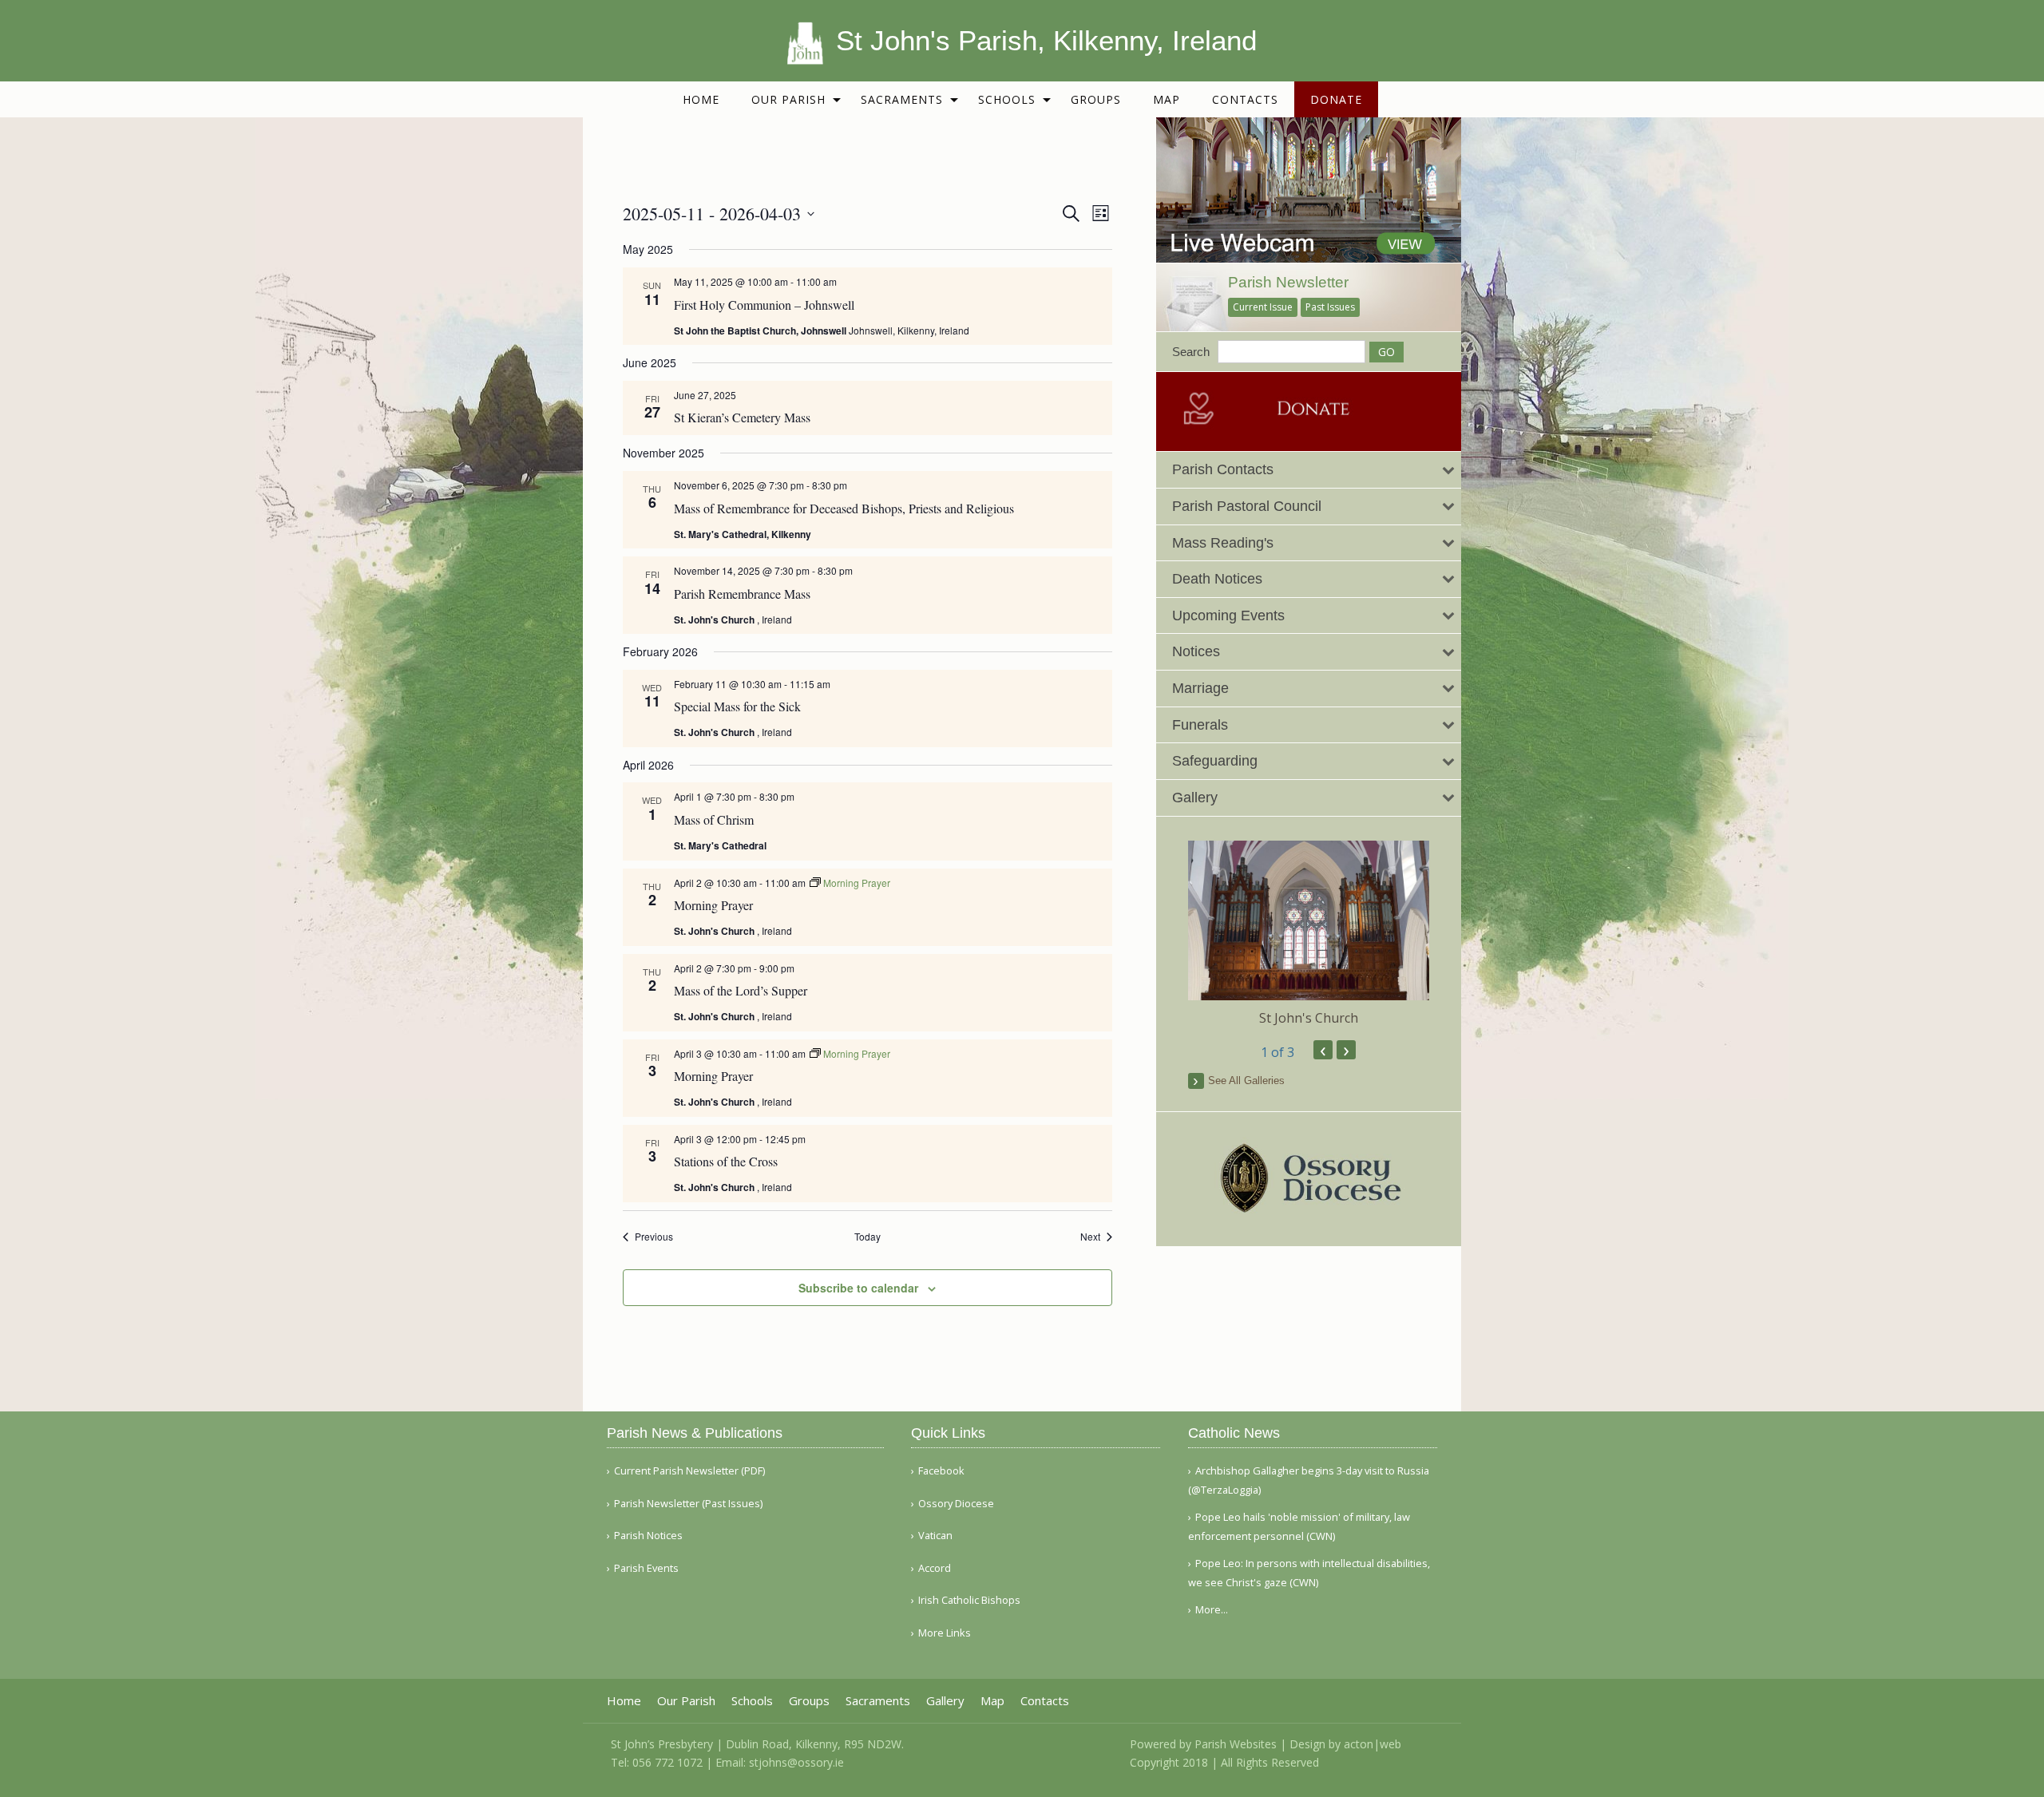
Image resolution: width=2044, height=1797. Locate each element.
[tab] (1309, 470)
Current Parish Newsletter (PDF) (689, 1471)
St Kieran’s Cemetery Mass (742, 417)
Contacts (1245, 99)
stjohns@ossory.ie (796, 1762)
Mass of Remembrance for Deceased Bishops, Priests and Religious (844, 508)
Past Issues (1330, 307)
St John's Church (1309, 1018)
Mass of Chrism (714, 819)
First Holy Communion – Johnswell (764, 305)
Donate (1336, 99)
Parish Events (646, 1568)
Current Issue (1263, 307)
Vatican (935, 1536)
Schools (1007, 99)
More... (1212, 1609)
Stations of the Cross (726, 1161)
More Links (945, 1633)
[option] (1309, 934)
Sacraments (902, 99)
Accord (935, 1568)
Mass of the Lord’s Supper (741, 990)
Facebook (941, 1471)
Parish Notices (648, 1536)
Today (868, 1237)
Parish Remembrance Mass (742, 594)
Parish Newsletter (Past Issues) (688, 1504)
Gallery (945, 1701)
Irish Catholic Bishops (969, 1600)
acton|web (1373, 1744)
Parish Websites (1236, 1744)
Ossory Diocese (956, 1504)
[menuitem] (701, 99)
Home (701, 99)
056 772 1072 (667, 1762)
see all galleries (1246, 1081)
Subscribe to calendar (858, 1288)
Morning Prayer (713, 905)
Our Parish (788, 99)
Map (1167, 99)
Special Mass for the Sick (737, 706)
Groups (1096, 99)
